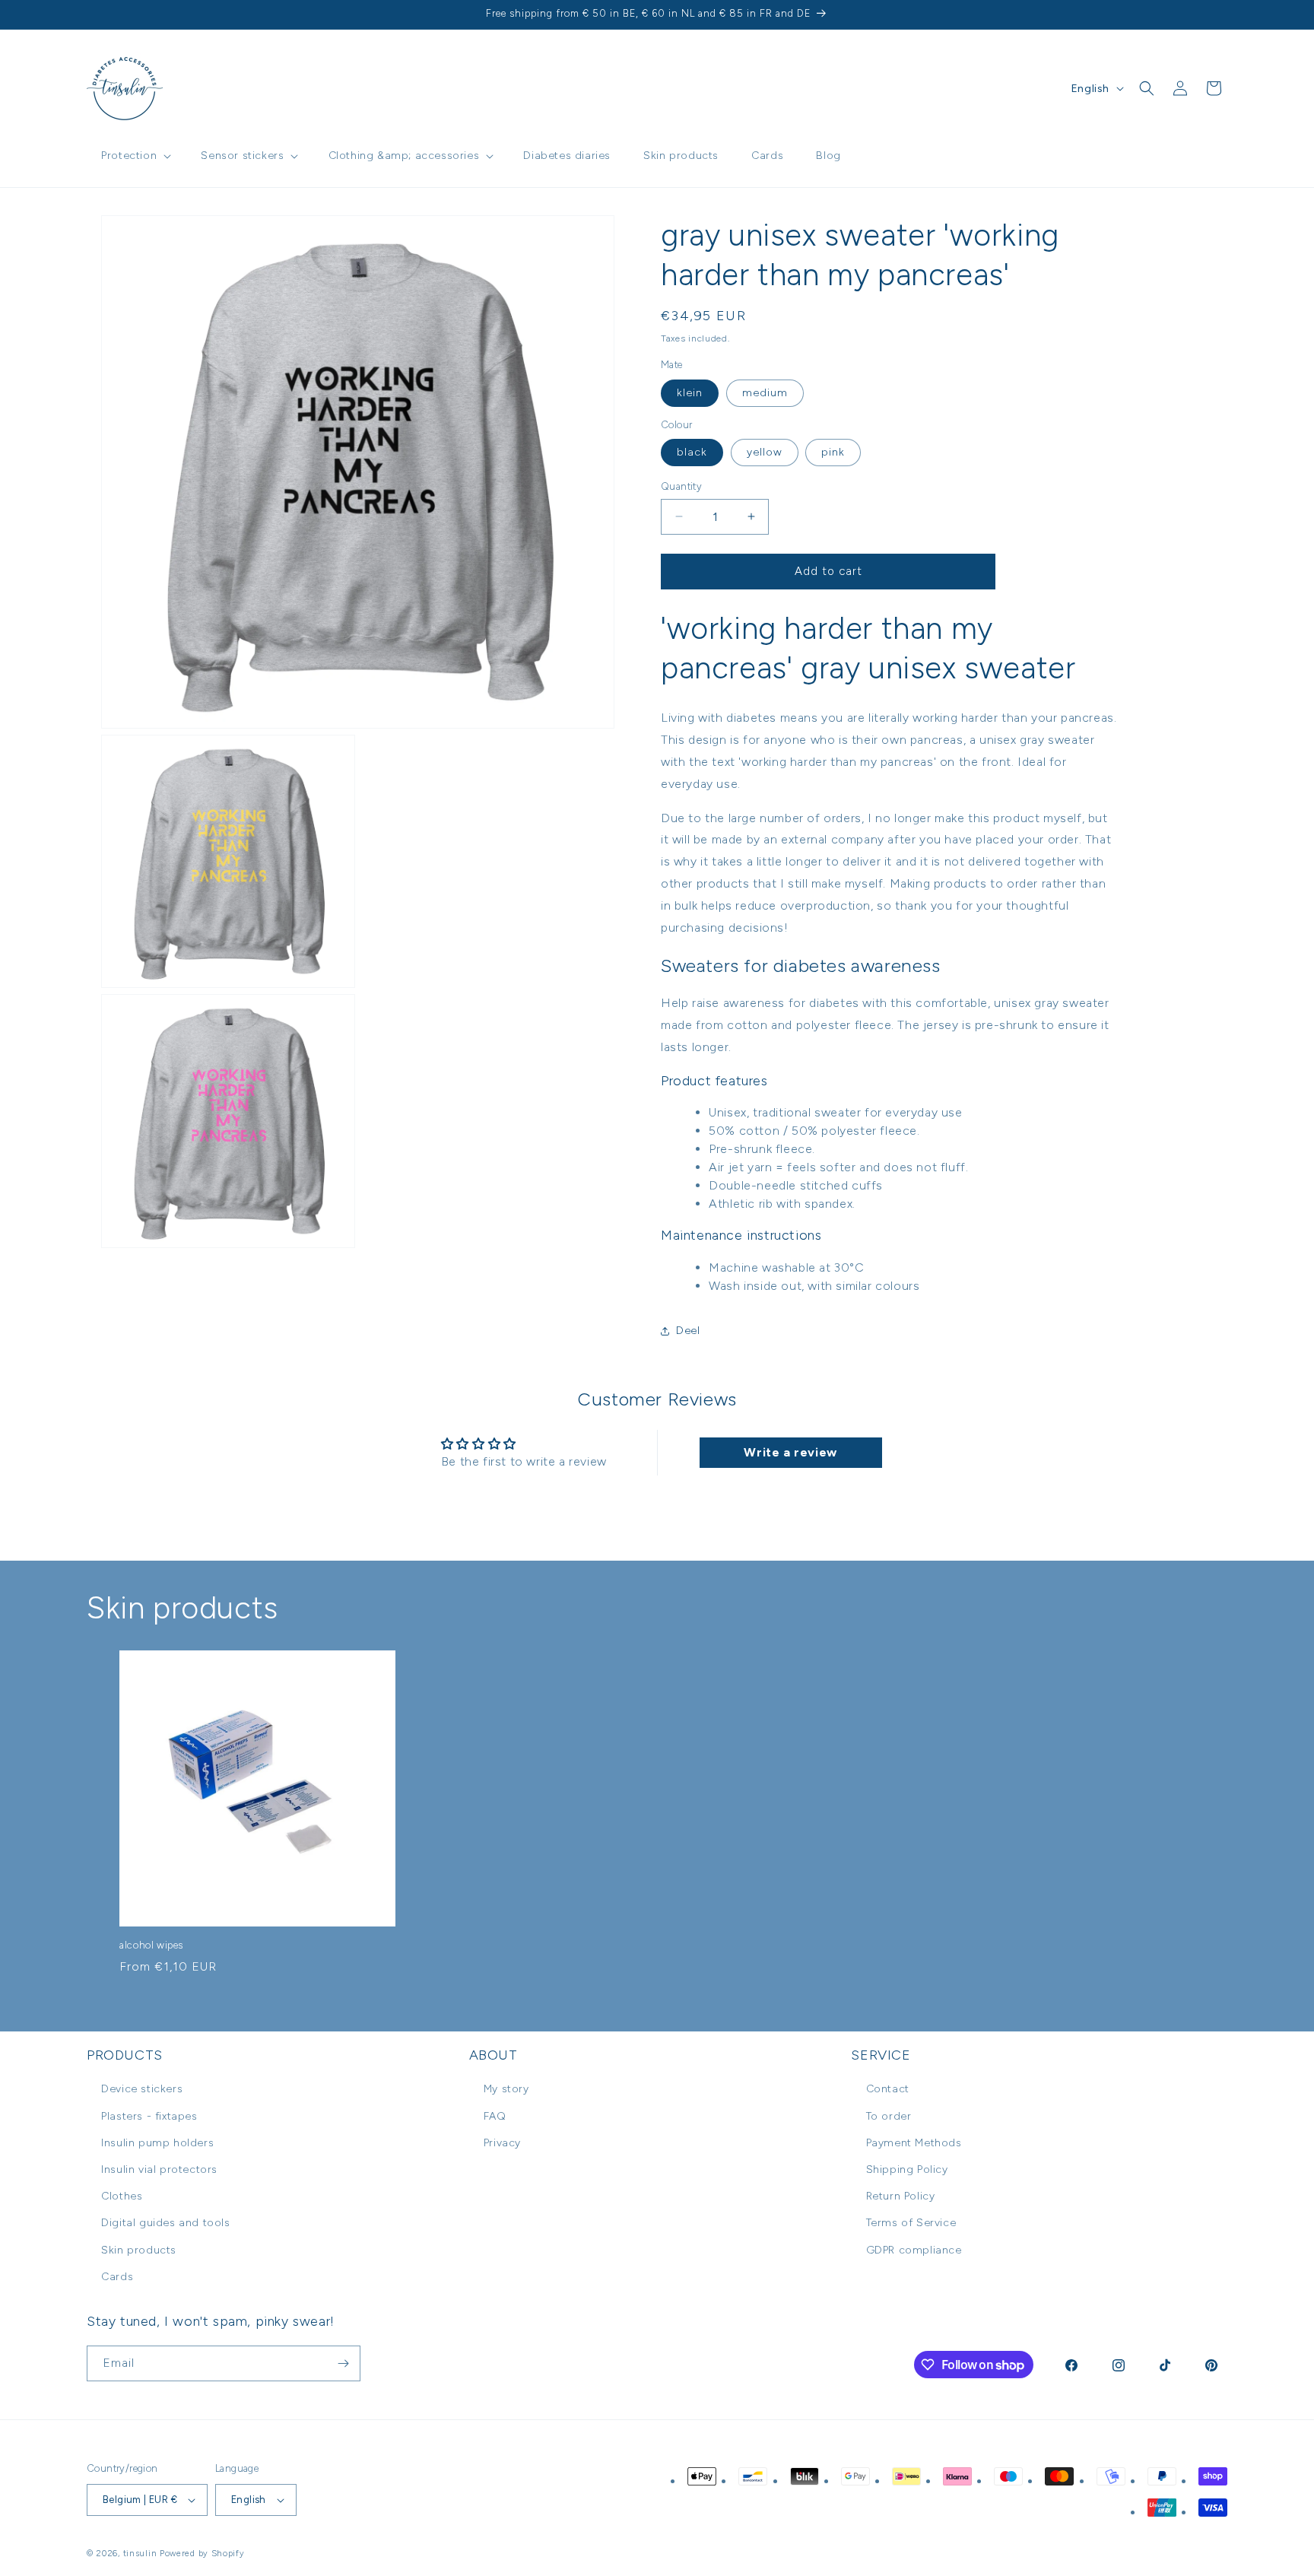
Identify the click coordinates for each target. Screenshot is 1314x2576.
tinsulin (140, 2554)
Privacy (502, 2143)
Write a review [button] (790, 1452)
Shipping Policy (907, 2169)
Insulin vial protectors (159, 2169)
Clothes (122, 2196)
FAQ (495, 2116)
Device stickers (142, 2089)
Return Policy (901, 2196)
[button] (135, 156)
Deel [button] (688, 1331)
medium (765, 393)
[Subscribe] (343, 2363)
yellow (765, 452)
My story (506, 2089)
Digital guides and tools (165, 2223)
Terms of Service (911, 2223)
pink (833, 452)
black (692, 452)
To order (889, 2116)
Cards (117, 2277)
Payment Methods (914, 2143)
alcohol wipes (151, 1945)
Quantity (681, 486)
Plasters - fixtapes (149, 2116)
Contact (888, 2089)
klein (690, 393)
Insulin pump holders (157, 2143)
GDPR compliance (914, 2250)
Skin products (139, 2250)
